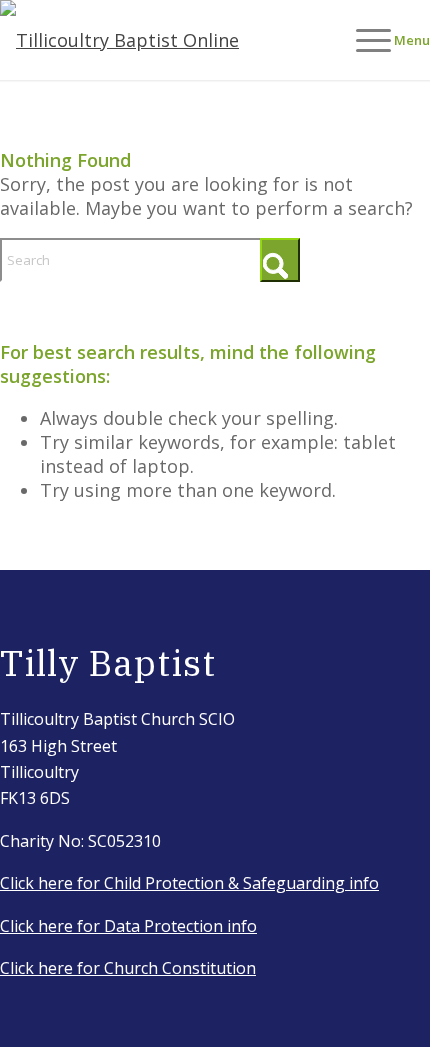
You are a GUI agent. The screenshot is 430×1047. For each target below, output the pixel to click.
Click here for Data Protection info (128, 926)
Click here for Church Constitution (128, 968)
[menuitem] (383, 40)
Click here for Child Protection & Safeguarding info (189, 883)
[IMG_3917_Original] (172, 40)
